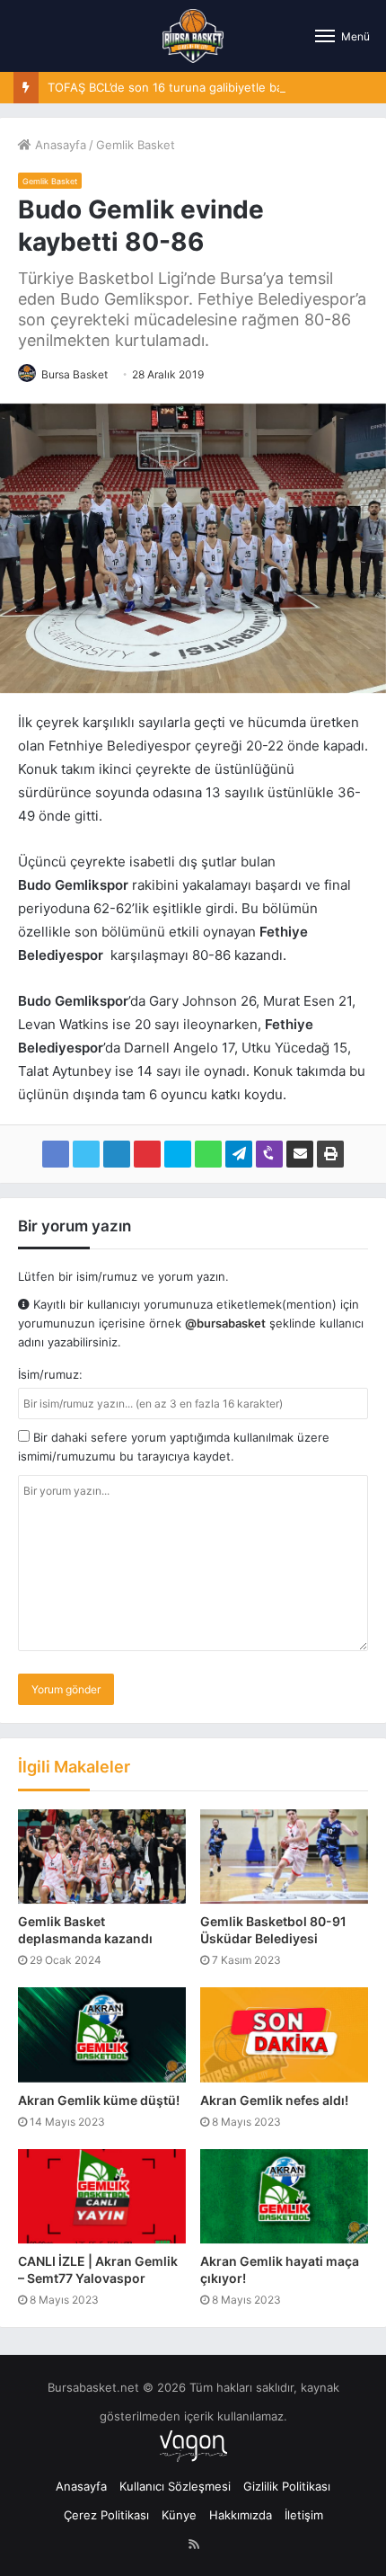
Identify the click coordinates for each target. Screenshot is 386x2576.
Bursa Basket (75, 374)
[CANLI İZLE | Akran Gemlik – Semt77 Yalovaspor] (102, 2196)
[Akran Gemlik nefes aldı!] (284, 2034)
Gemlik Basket (136, 145)
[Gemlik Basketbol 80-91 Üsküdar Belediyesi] (284, 1856)
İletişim (304, 2515)
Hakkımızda (241, 2515)
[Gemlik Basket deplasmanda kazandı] (102, 1856)
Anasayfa (59, 145)
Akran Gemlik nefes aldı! (274, 2100)
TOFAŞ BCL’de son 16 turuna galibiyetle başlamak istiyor (203, 87)
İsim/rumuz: (50, 1374)
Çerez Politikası (106, 2515)
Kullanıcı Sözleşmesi (175, 2486)
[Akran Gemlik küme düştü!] (102, 2034)
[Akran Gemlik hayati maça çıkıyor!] (284, 2196)
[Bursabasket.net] (193, 36)
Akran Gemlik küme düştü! (99, 2100)
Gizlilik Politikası (287, 2486)
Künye (179, 2515)
